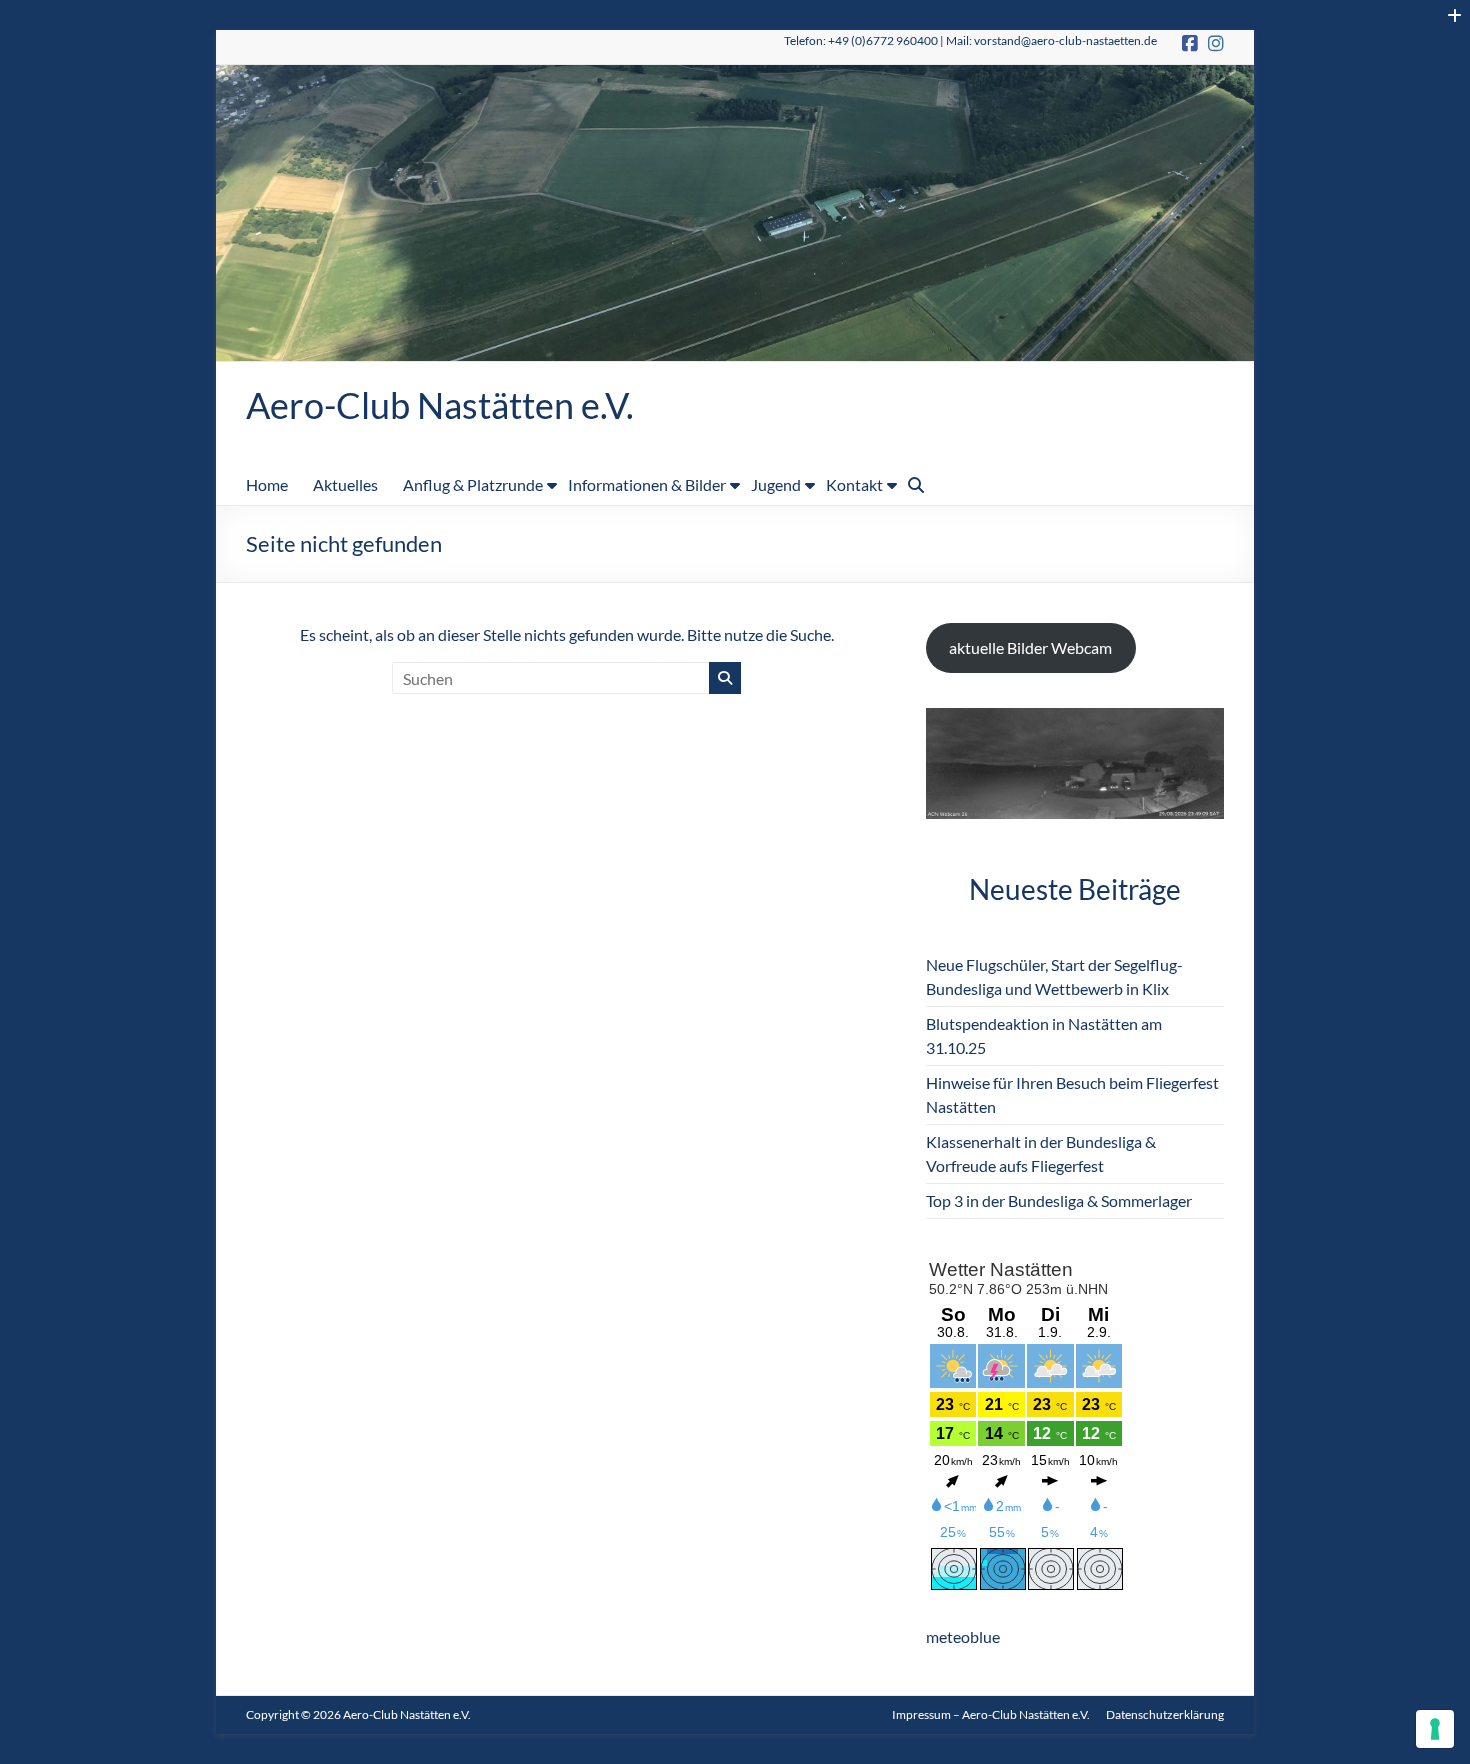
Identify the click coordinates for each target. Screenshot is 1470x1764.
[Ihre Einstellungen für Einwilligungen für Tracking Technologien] (1435, 1729)
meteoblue (963, 1636)
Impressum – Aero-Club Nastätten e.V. (991, 1714)
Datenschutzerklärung (1165, 1714)
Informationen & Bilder (647, 484)
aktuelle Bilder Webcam (1030, 647)
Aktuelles (345, 484)
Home (267, 484)
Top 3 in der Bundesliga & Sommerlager (1059, 1200)
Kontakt (854, 484)
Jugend (776, 484)
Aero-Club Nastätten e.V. (440, 405)
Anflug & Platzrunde (473, 484)
